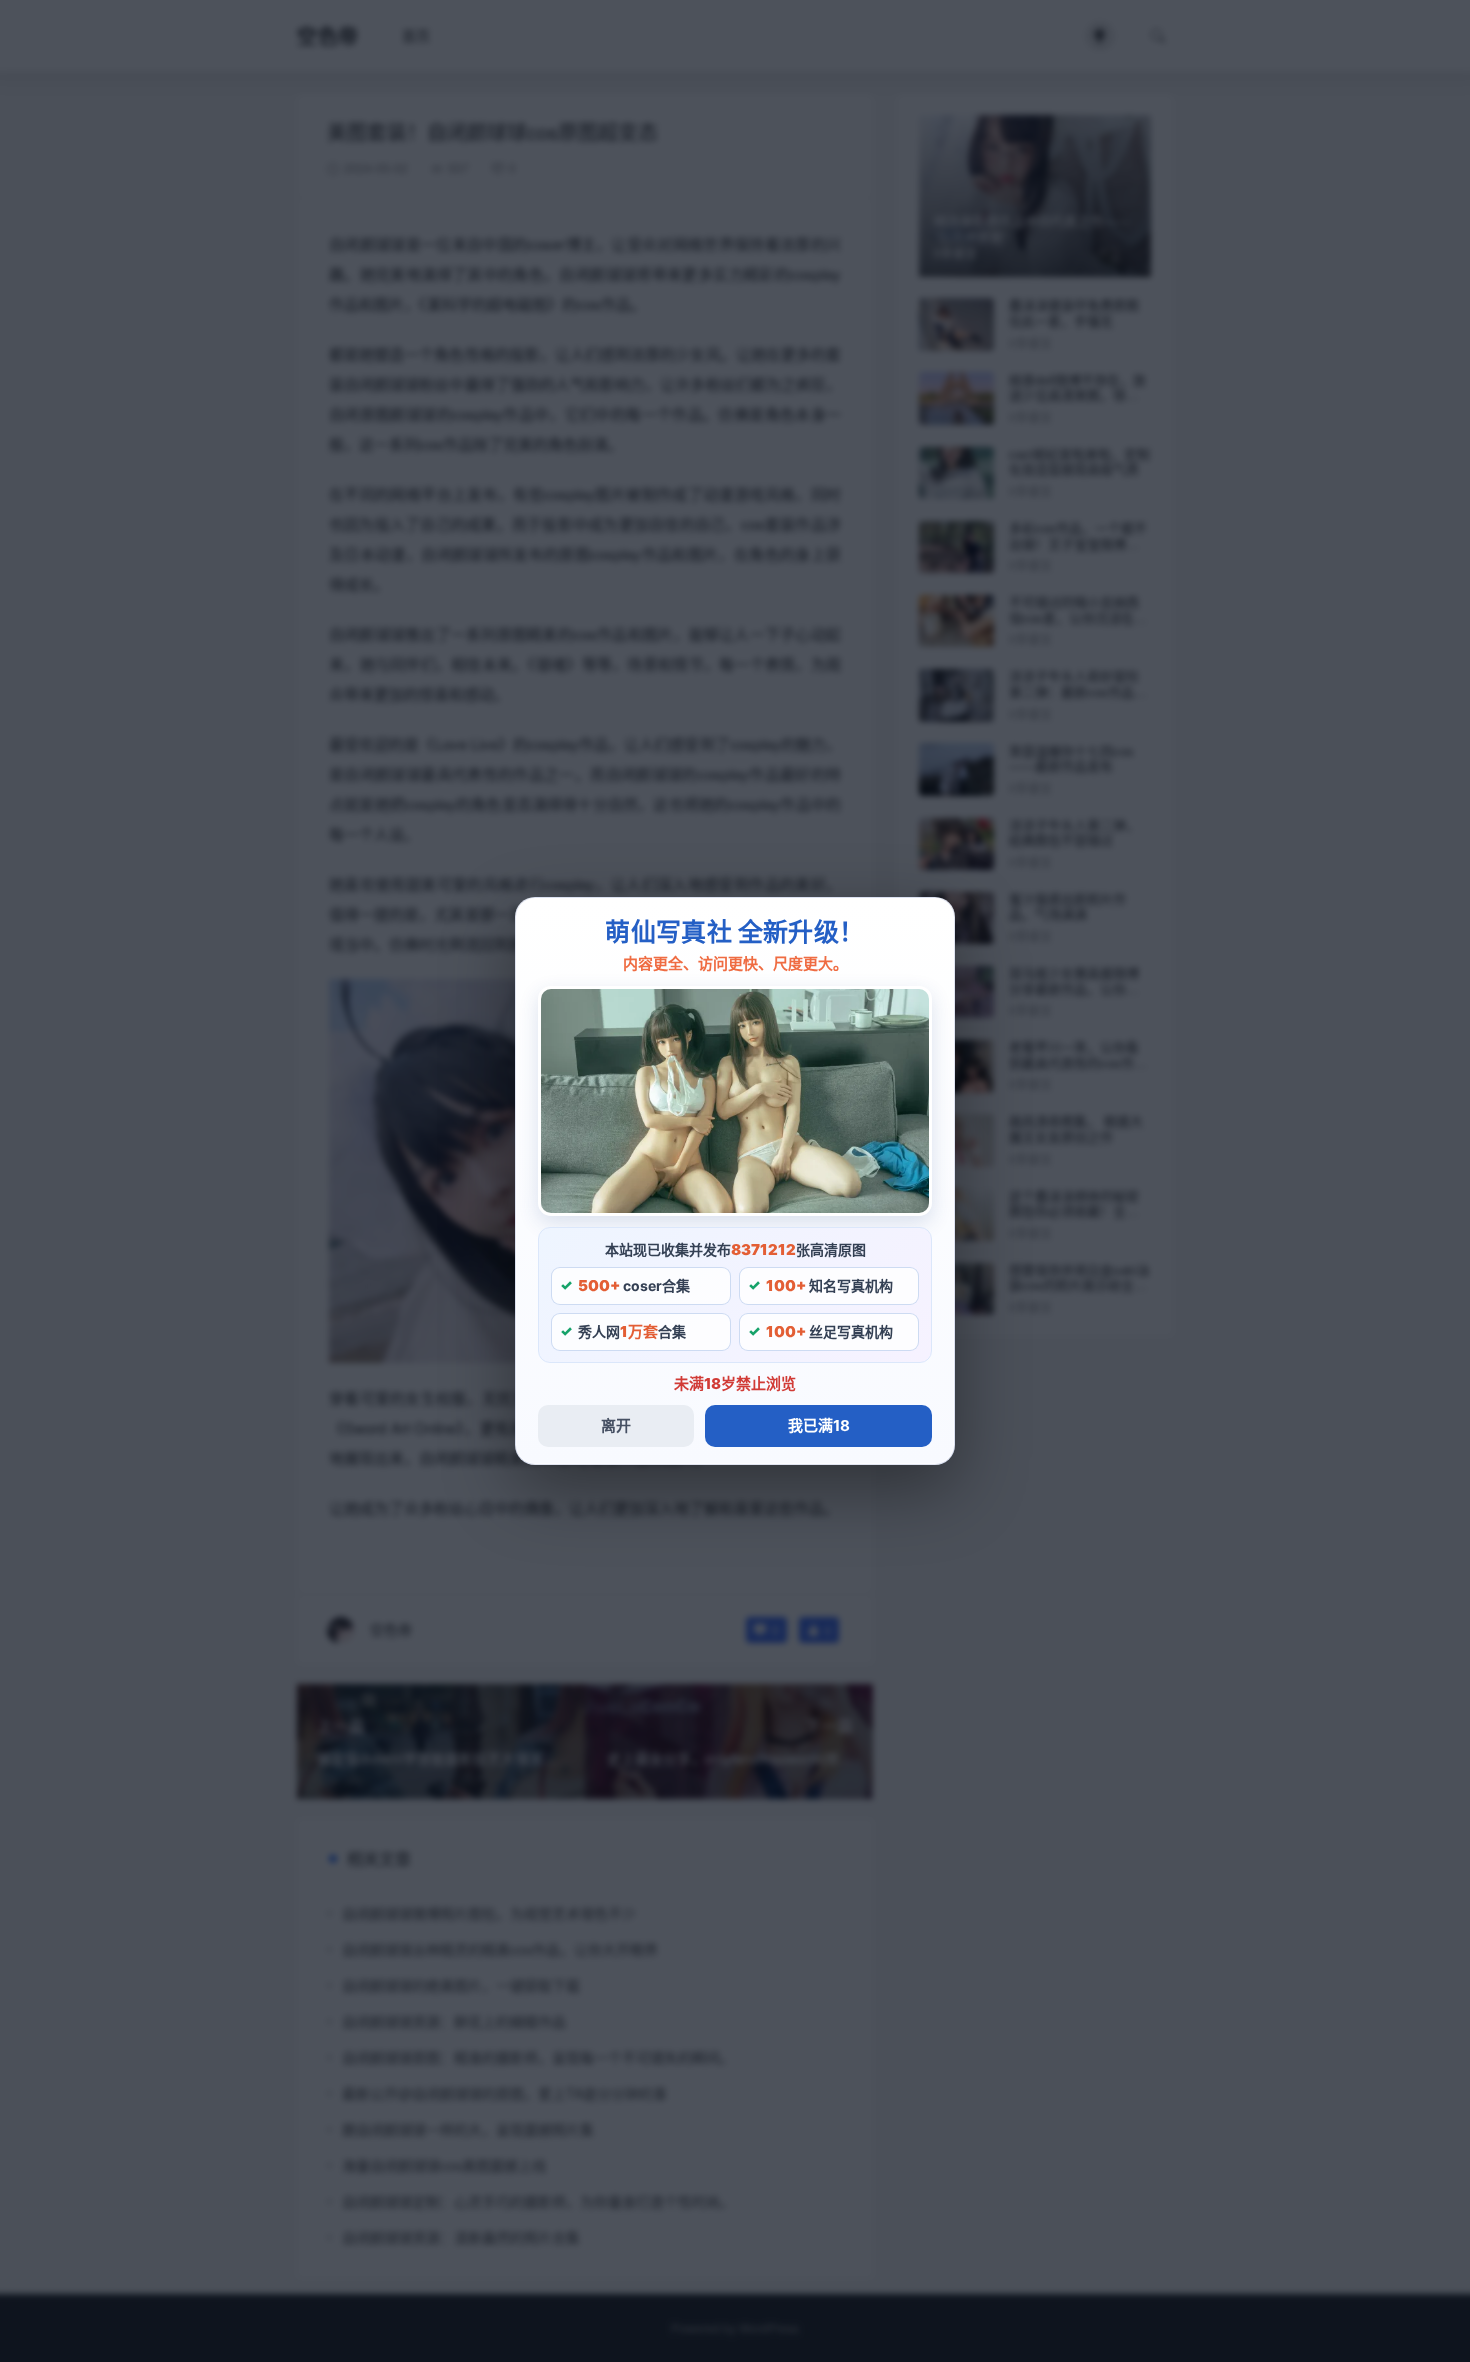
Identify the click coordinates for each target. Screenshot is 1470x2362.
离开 (616, 1425)
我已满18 (819, 1425)
